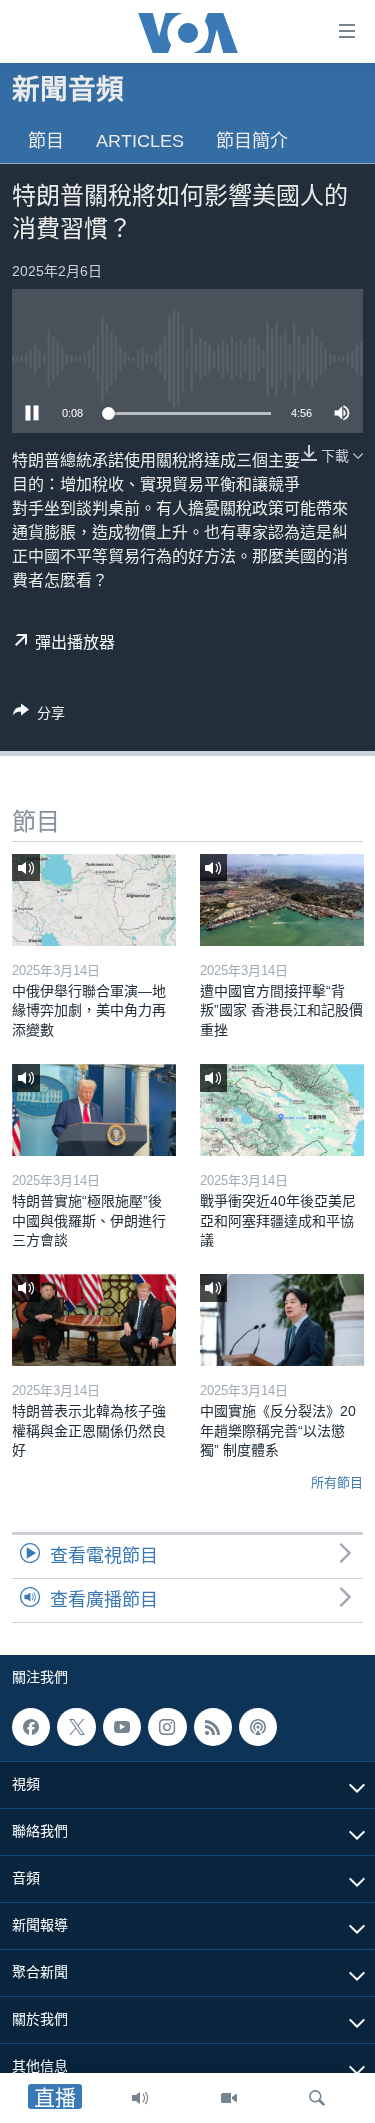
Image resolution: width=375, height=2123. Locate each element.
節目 (46, 141)
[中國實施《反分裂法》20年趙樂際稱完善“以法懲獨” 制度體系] (282, 1320)
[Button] (39, 716)
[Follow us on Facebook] (31, 1727)
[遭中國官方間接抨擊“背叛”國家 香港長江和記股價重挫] (282, 900)
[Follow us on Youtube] (122, 1727)
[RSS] (213, 1727)
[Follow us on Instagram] (167, 1727)
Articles (140, 141)
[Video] (229, 2098)
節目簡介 (252, 141)
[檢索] (317, 2098)
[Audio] (140, 2098)
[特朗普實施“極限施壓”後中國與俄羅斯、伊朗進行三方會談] (94, 1110)
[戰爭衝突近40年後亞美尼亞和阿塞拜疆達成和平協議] (282, 1110)
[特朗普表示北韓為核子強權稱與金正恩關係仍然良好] (94, 1320)
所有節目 (337, 1482)
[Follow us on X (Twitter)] (76, 1727)
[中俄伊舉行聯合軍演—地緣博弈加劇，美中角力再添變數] (94, 900)
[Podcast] (258, 1727)
